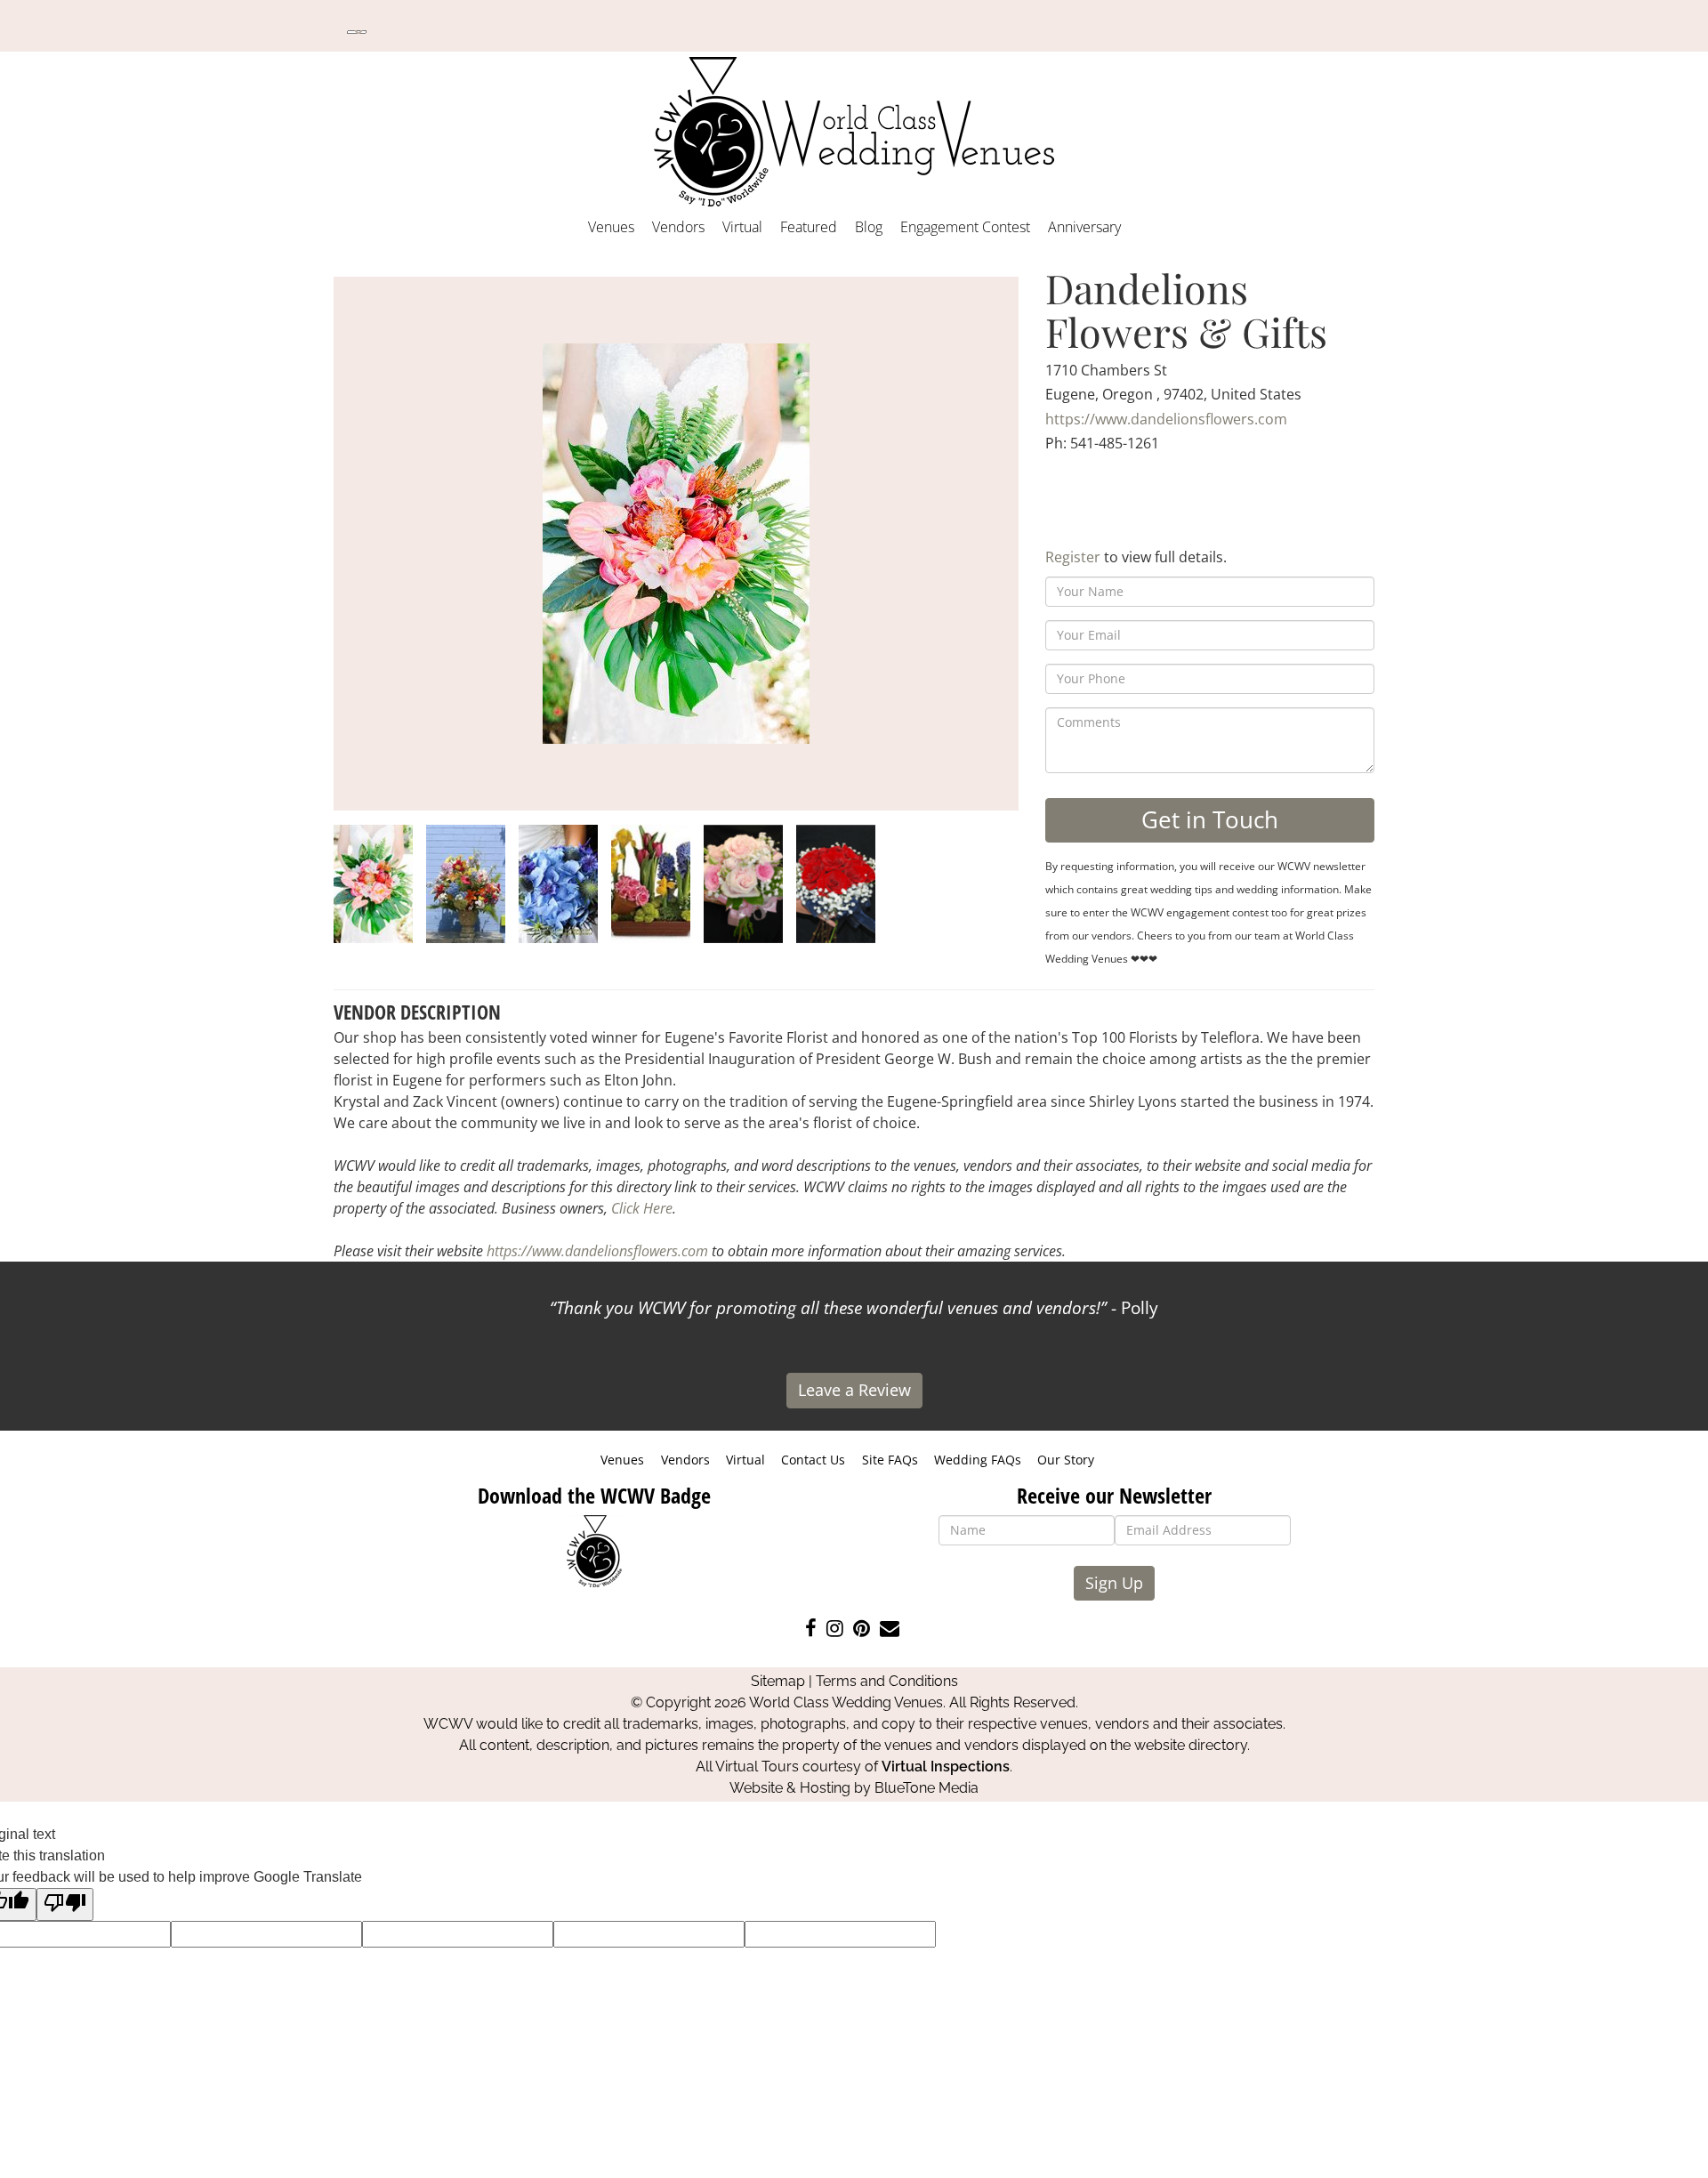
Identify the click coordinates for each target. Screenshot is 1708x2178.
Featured (809, 227)
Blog (869, 227)
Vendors (678, 227)
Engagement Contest (965, 227)
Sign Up (1114, 1583)
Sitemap (778, 1681)
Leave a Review (854, 1390)
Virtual (742, 227)
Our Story (1066, 1460)
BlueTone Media (927, 1788)
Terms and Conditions (887, 1681)
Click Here (642, 1208)
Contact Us (813, 1460)
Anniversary (1084, 227)
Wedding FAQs (978, 1460)
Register (1073, 557)
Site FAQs (890, 1460)
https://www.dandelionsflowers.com (1166, 419)
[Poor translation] (65, 1904)
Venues (611, 227)
